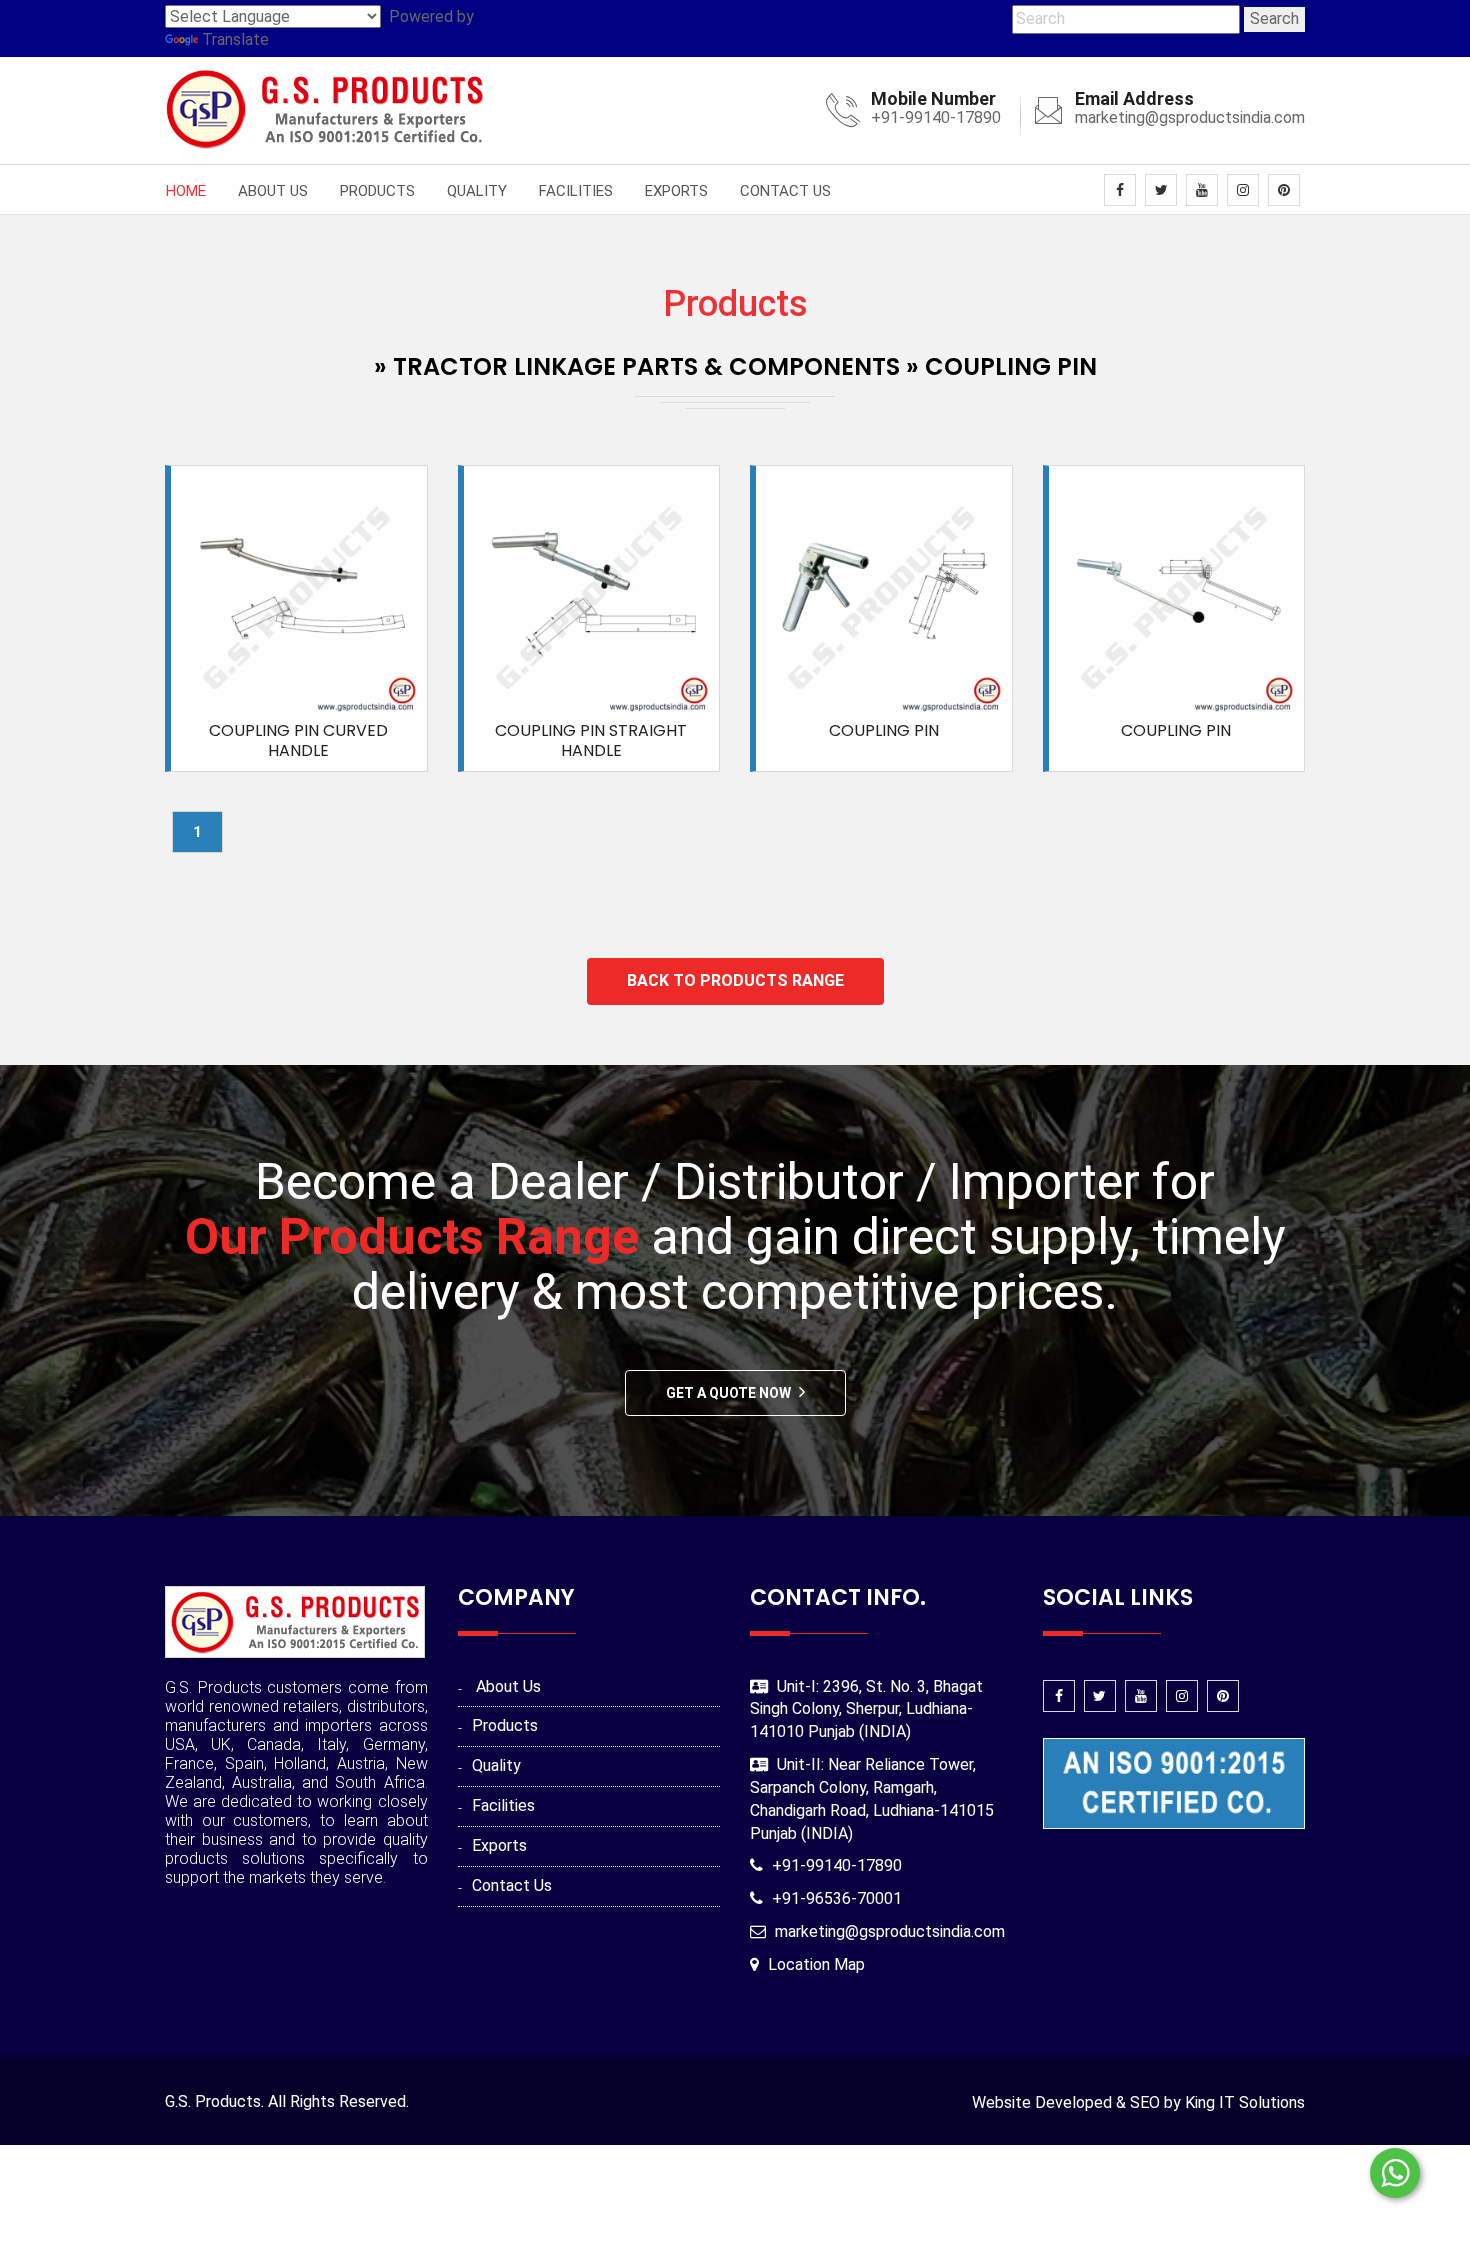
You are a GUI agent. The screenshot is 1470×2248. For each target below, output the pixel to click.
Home (186, 191)
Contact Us (785, 191)
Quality (477, 191)
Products (377, 191)
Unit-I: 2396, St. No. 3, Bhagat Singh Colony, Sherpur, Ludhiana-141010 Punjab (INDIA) (866, 1709)
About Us (273, 191)
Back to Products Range (735, 980)
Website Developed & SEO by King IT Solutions (1138, 2102)
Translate (235, 39)
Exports (676, 191)
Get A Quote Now (728, 1393)
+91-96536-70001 (837, 1898)
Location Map (816, 1964)
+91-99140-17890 (936, 117)
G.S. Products (213, 2101)
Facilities (576, 191)
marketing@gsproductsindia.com (1190, 117)
